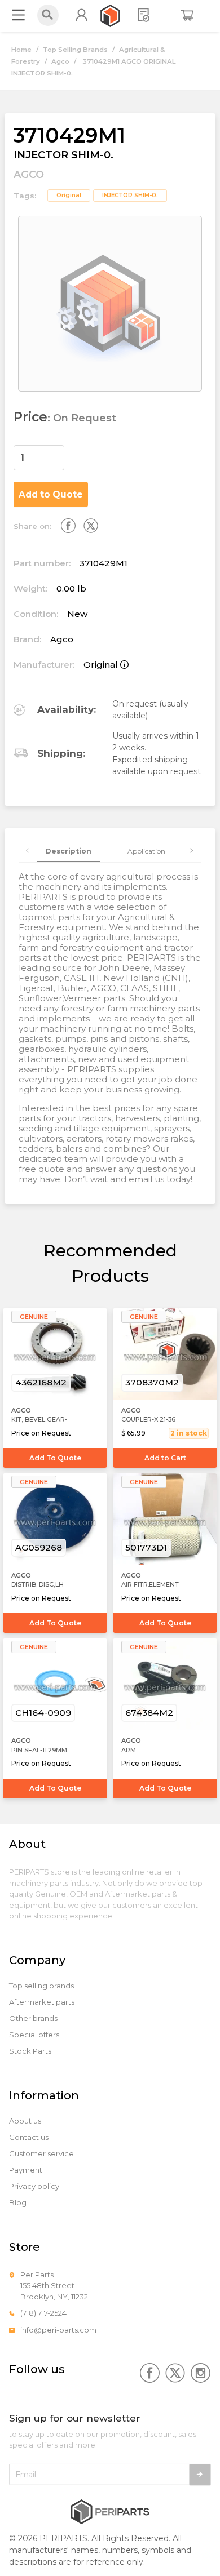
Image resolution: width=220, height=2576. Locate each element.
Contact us (29, 2137)
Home (21, 50)
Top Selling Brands (75, 50)
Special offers (34, 2035)
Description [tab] (69, 851)
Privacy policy (34, 2186)
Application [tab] (146, 851)
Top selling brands (41, 1986)
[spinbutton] (39, 458)
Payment (26, 2170)
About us (25, 2121)
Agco (60, 61)
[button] (58, 452)
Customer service (41, 2154)
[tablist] (110, 851)
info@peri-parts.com (58, 2330)
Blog (18, 2203)
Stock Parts (30, 2051)
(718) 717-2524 (43, 2313)
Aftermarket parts (42, 2002)
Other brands (33, 2018)
